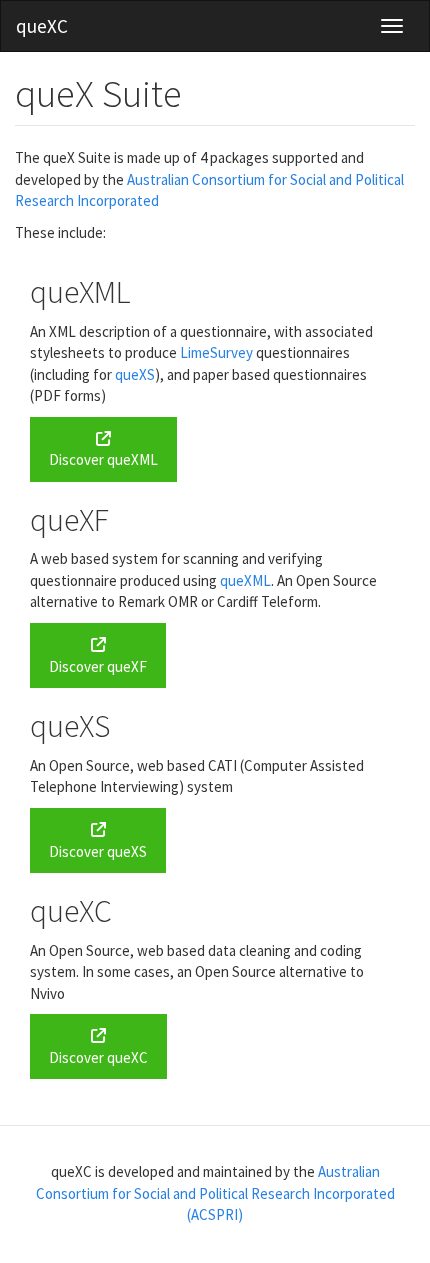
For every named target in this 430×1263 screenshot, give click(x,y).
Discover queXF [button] (98, 666)
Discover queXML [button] (103, 459)
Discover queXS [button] (98, 851)
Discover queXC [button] (98, 1057)
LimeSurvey (216, 352)
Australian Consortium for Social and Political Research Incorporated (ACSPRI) (215, 1193)
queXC (42, 26)
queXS (135, 374)
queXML (245, 580)
